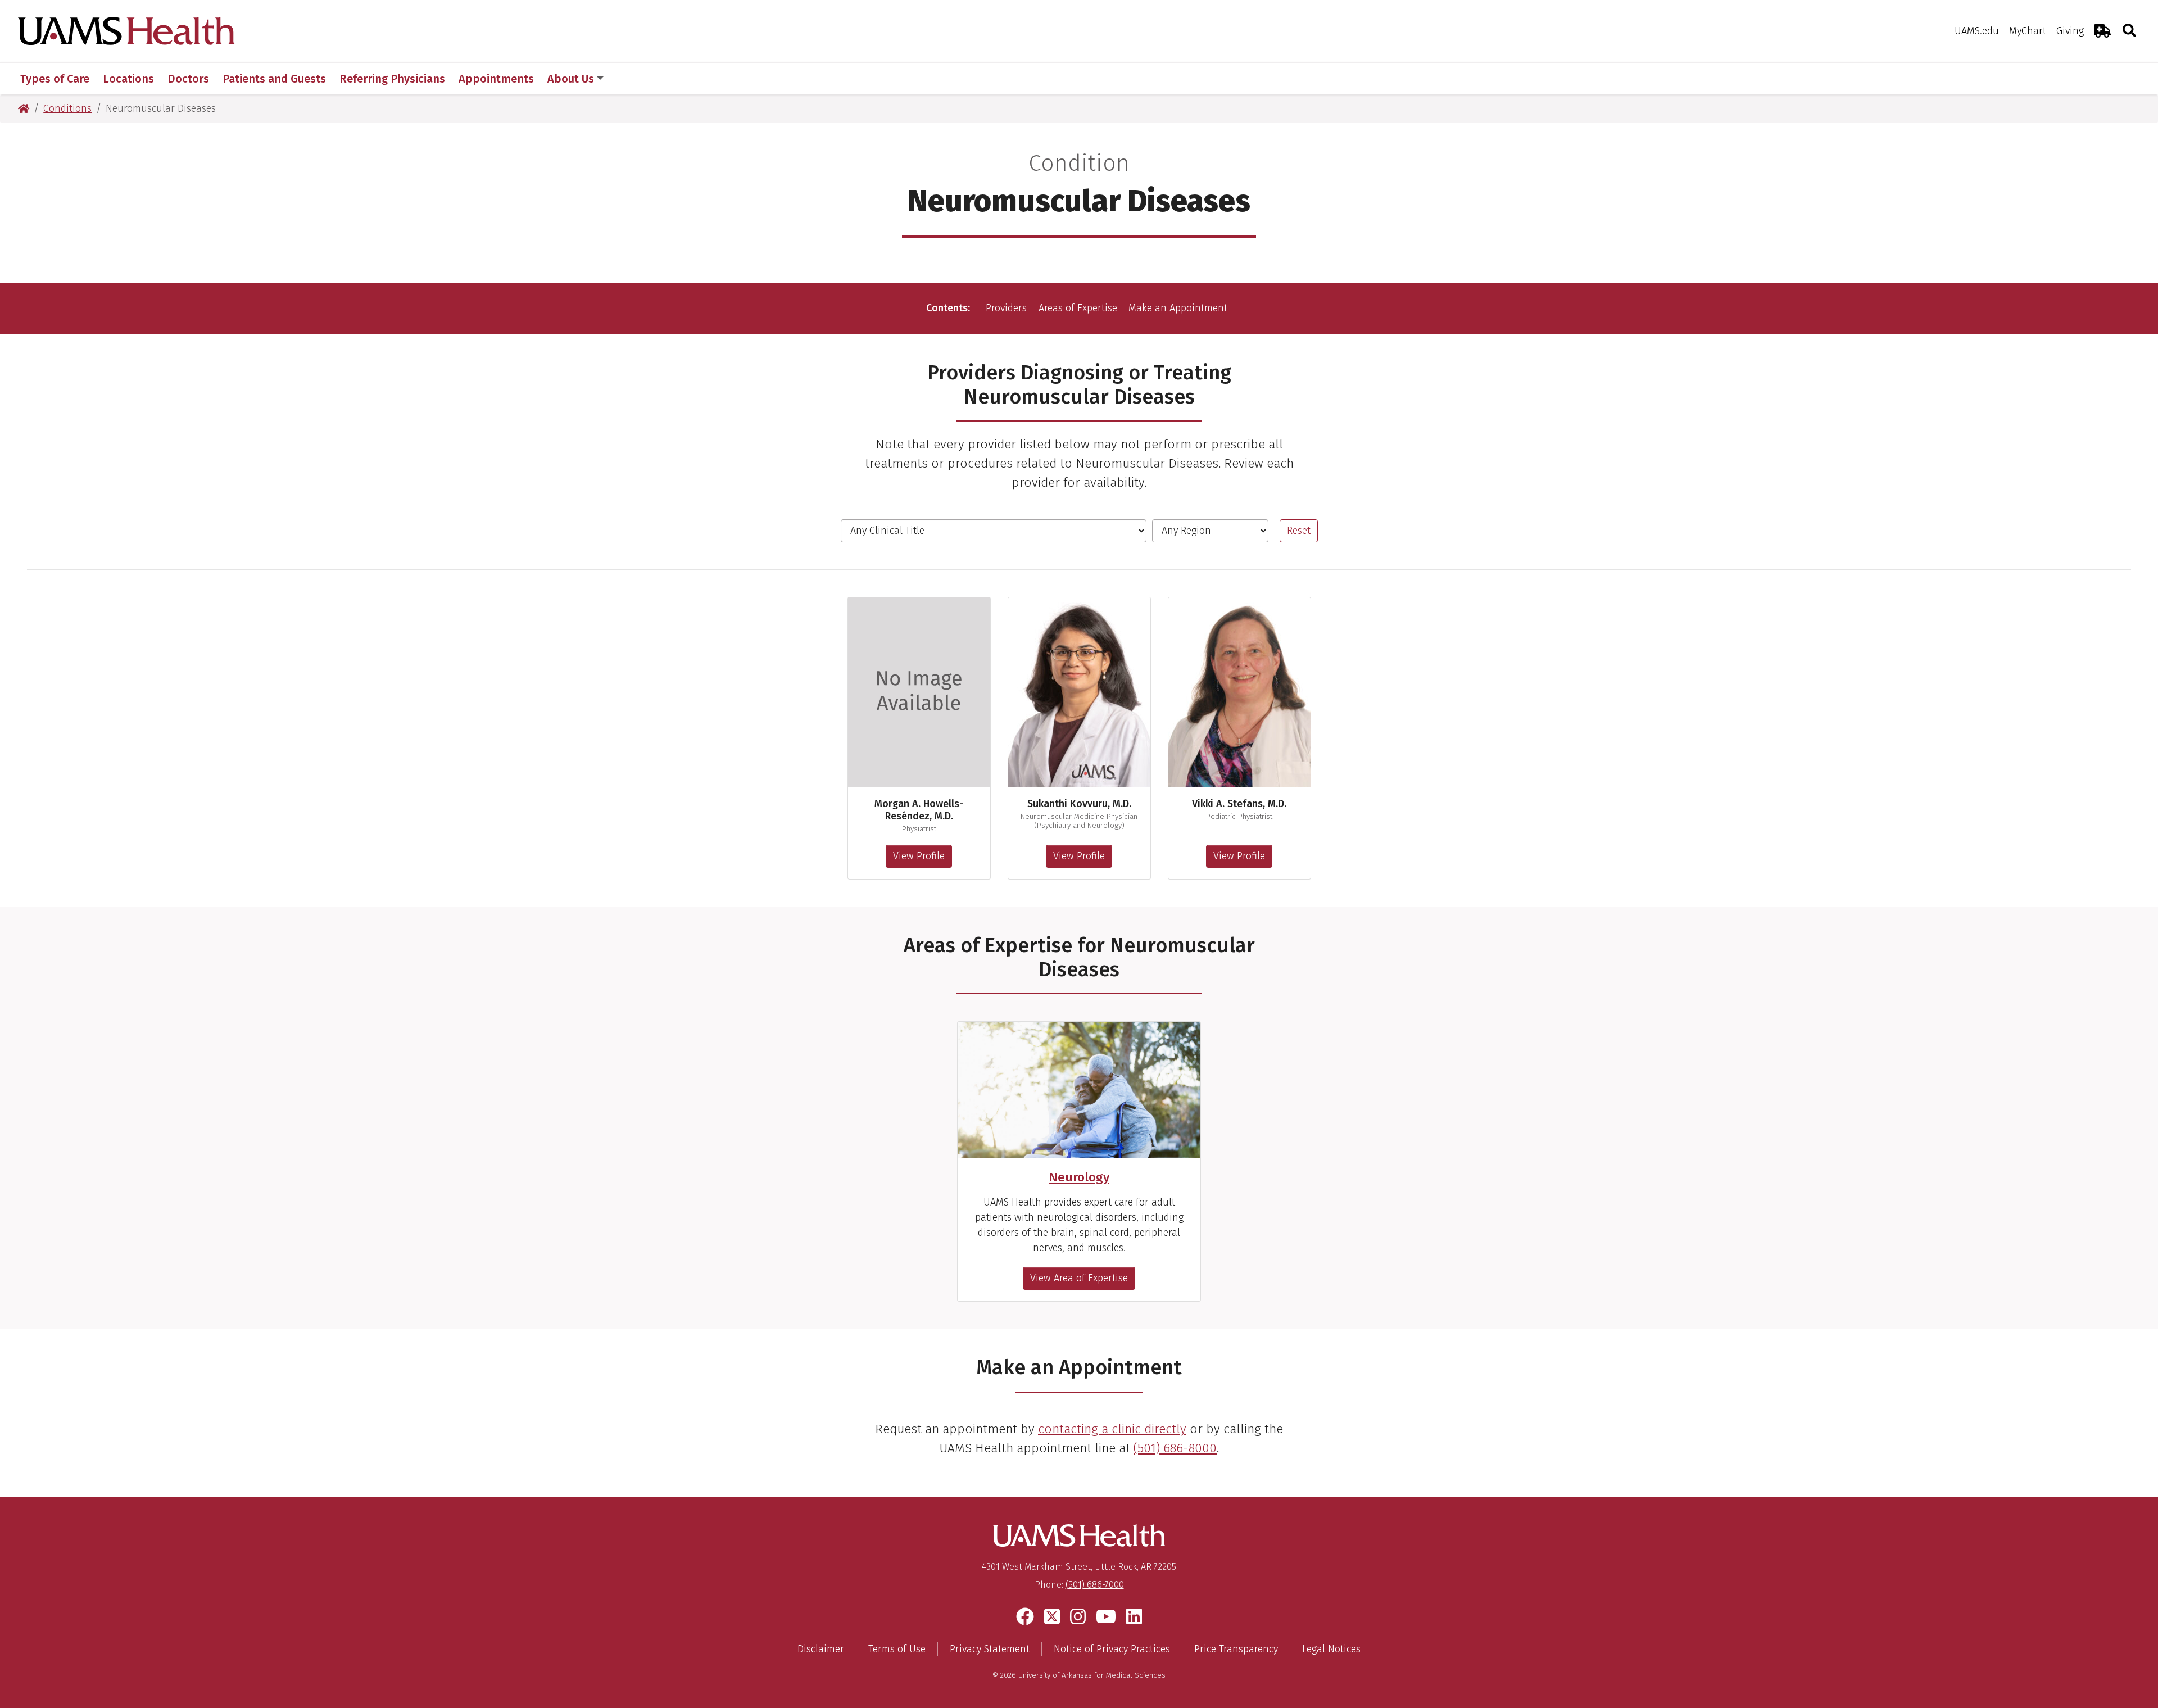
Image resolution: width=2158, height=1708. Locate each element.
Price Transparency (1236, 1649)
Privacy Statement (990, 1649)
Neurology (1079, 1177)
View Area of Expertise (1079, 1278)
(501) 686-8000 (1175, 1448)
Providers (1006, 308)
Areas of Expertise (1078, 308)
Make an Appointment (1178, 308)
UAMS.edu (1977, 31)
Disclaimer (821, 1649)
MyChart (2028, 31)
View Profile (919, 856)
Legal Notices (1331, 1649)
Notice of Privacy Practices (1112, 1649)
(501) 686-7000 (1095, 1585)
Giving (2070, 31)
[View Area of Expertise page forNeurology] (1079, 1090)
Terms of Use (897, 1649)
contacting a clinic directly (1112, 1429)
